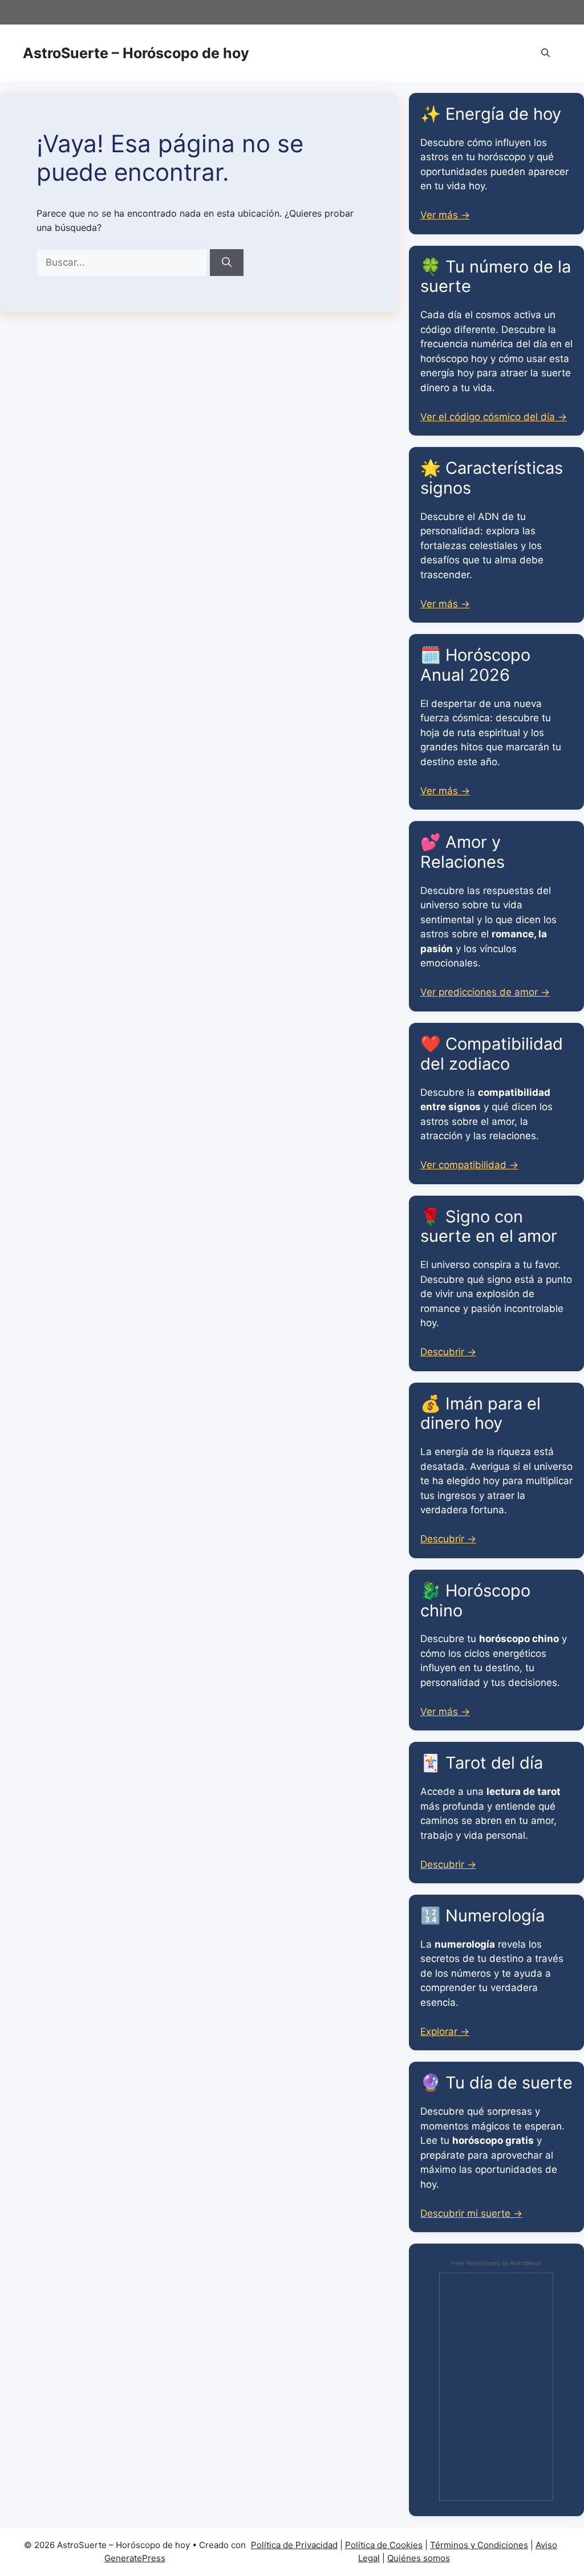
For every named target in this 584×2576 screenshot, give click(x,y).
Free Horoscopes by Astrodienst (496, 2263)
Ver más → (445, 215)
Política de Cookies (384, 2545)
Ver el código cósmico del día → (494, 417)
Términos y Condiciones (479, 2545)
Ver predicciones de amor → (485, 992)
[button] (546, 53)
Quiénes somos (419, 2558)
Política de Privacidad (294, 2545)
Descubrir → (448, 1352)
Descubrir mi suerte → (471, 2213)
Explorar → (445, 2031)
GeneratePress (135, 2558)
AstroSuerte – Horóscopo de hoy (136, 53)
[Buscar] (227, 263)
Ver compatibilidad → (469, 1165)
